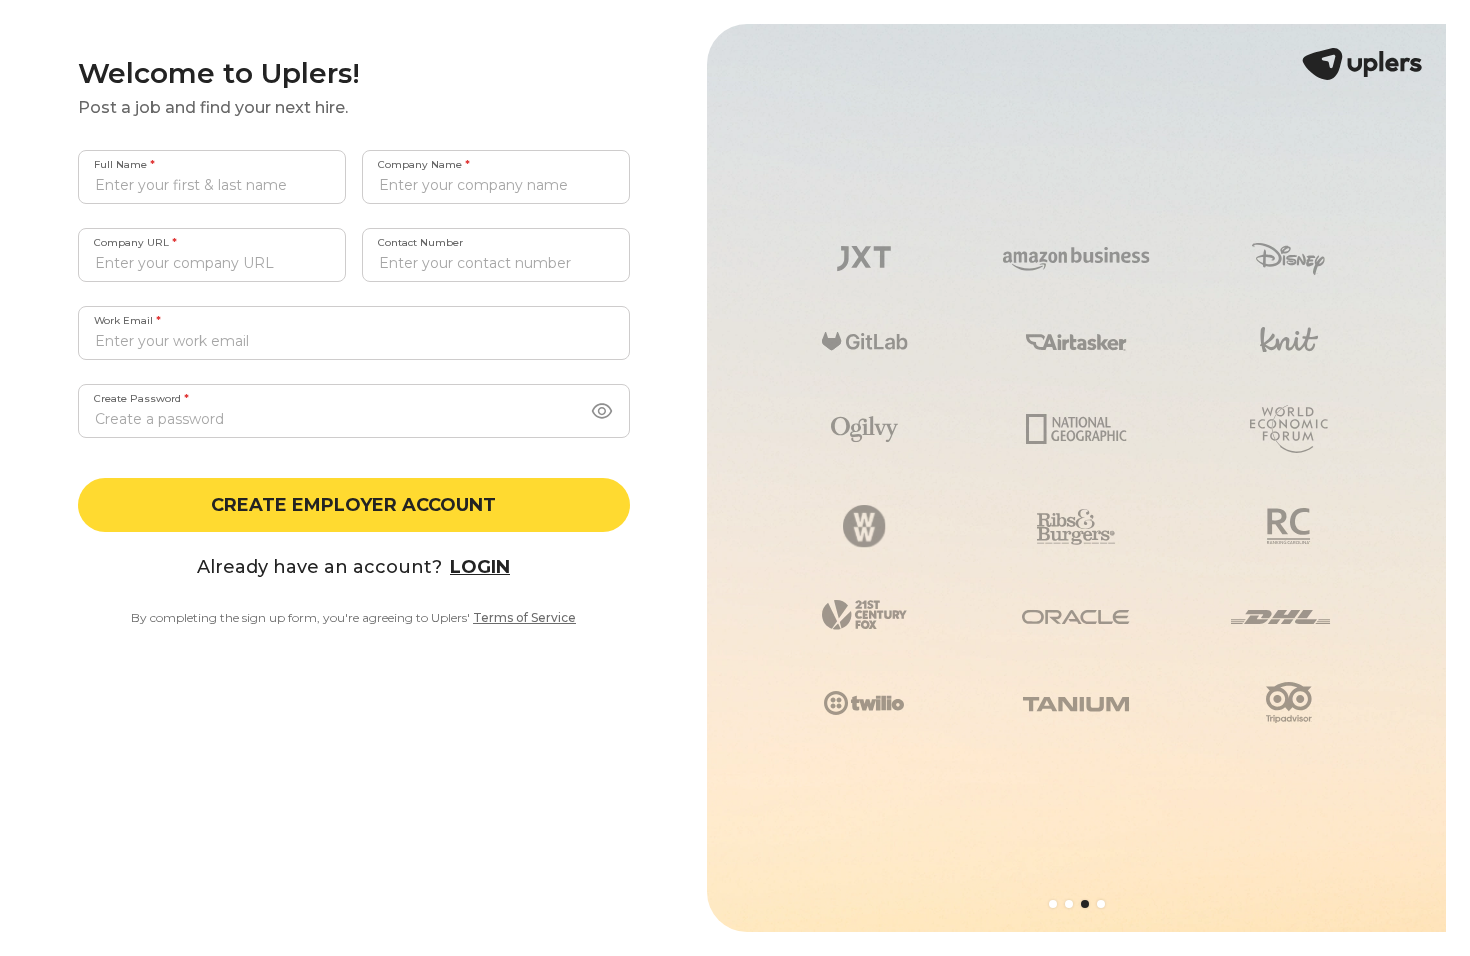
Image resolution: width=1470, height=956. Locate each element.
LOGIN (480, 567)
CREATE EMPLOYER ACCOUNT (353, 505)
